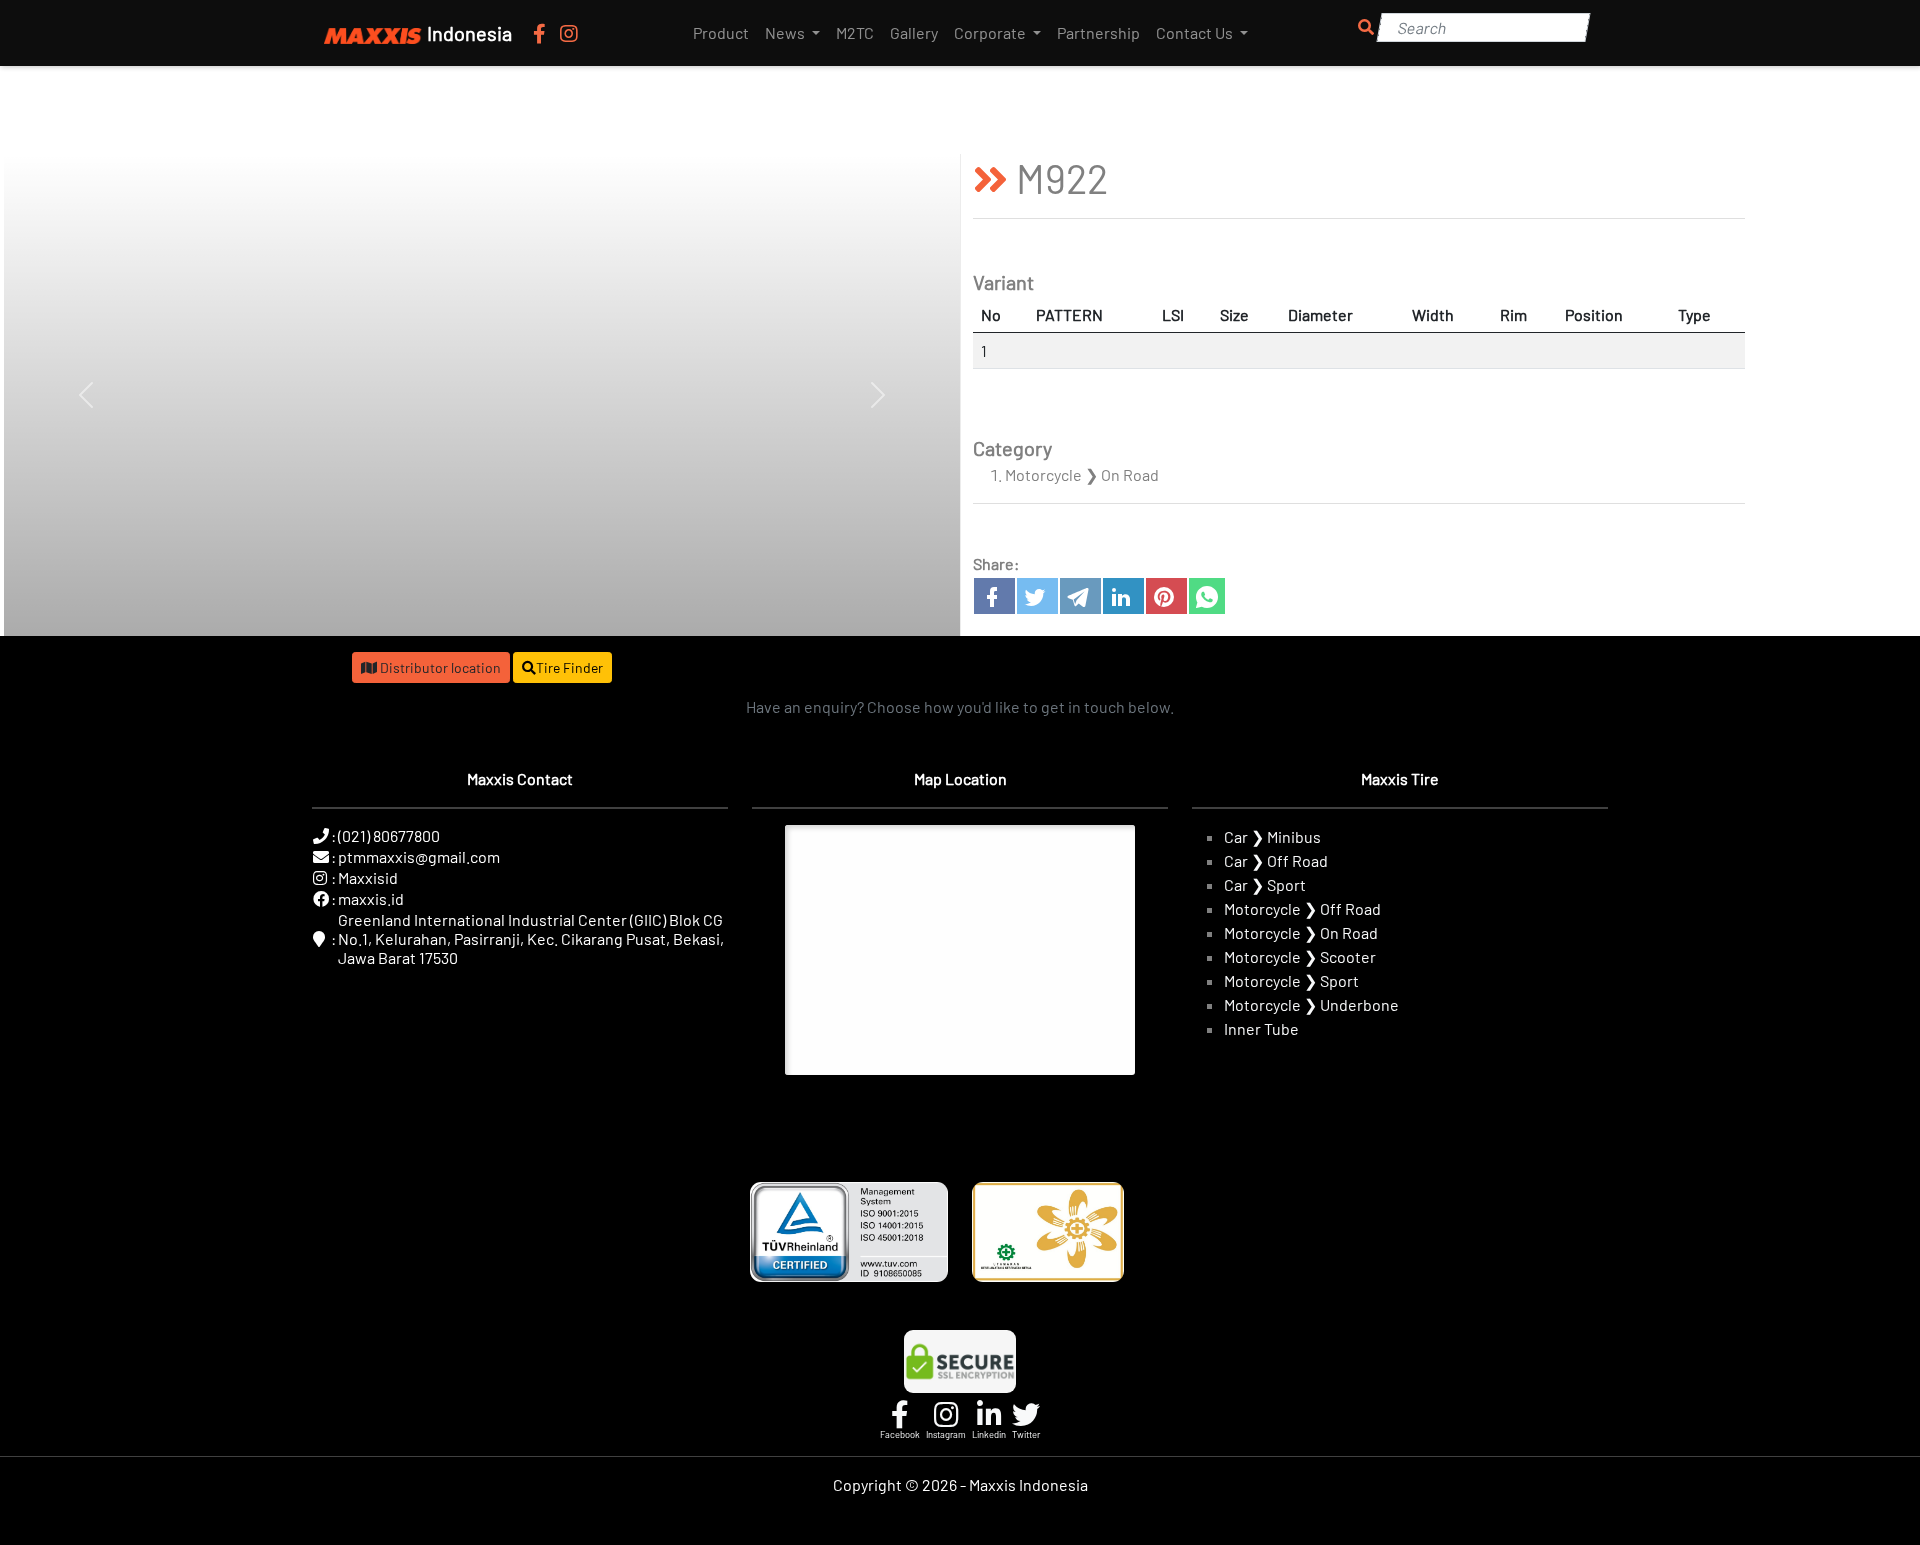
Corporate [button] (991, 32)
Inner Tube (1261, 1028)
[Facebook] (541, 33)
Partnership (1098, 32)
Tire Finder (569, 667)
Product (721, 32)
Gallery (914, 32)
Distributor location (439, 667)
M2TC (855, 32)
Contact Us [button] (1196, 32)
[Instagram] (569, 33)
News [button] (786, 32)
